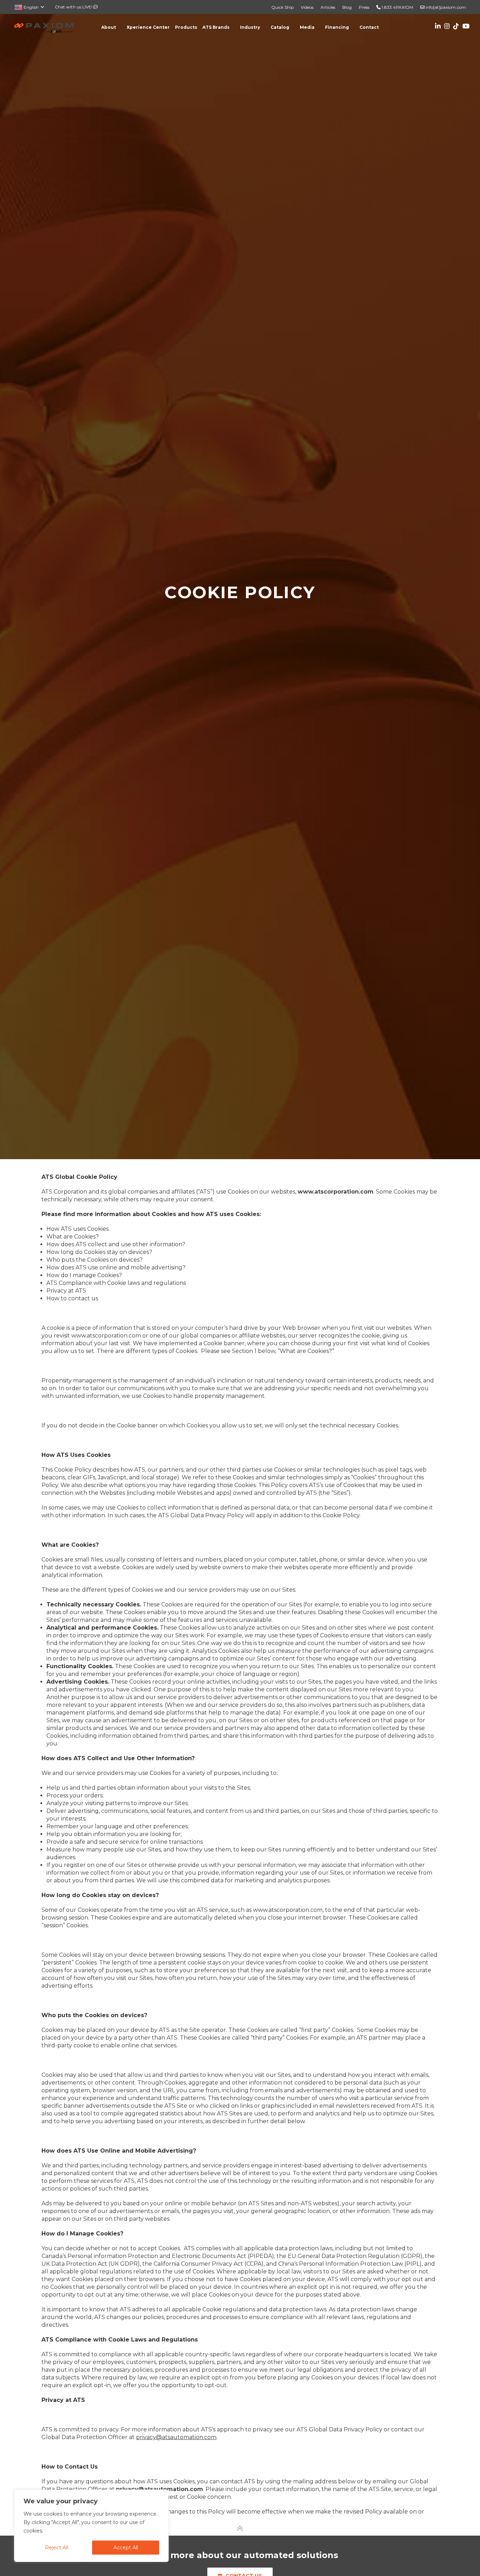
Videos (307, 7)
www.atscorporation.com (336, 1192)
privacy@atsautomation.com (160, 2489)
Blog (347, 7)
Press (364, 7)
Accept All (126, 2548)
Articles (328, 7)
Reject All (57, 2548)
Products (186, 27)
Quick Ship (283, 7)
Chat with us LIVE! (74, 7)
